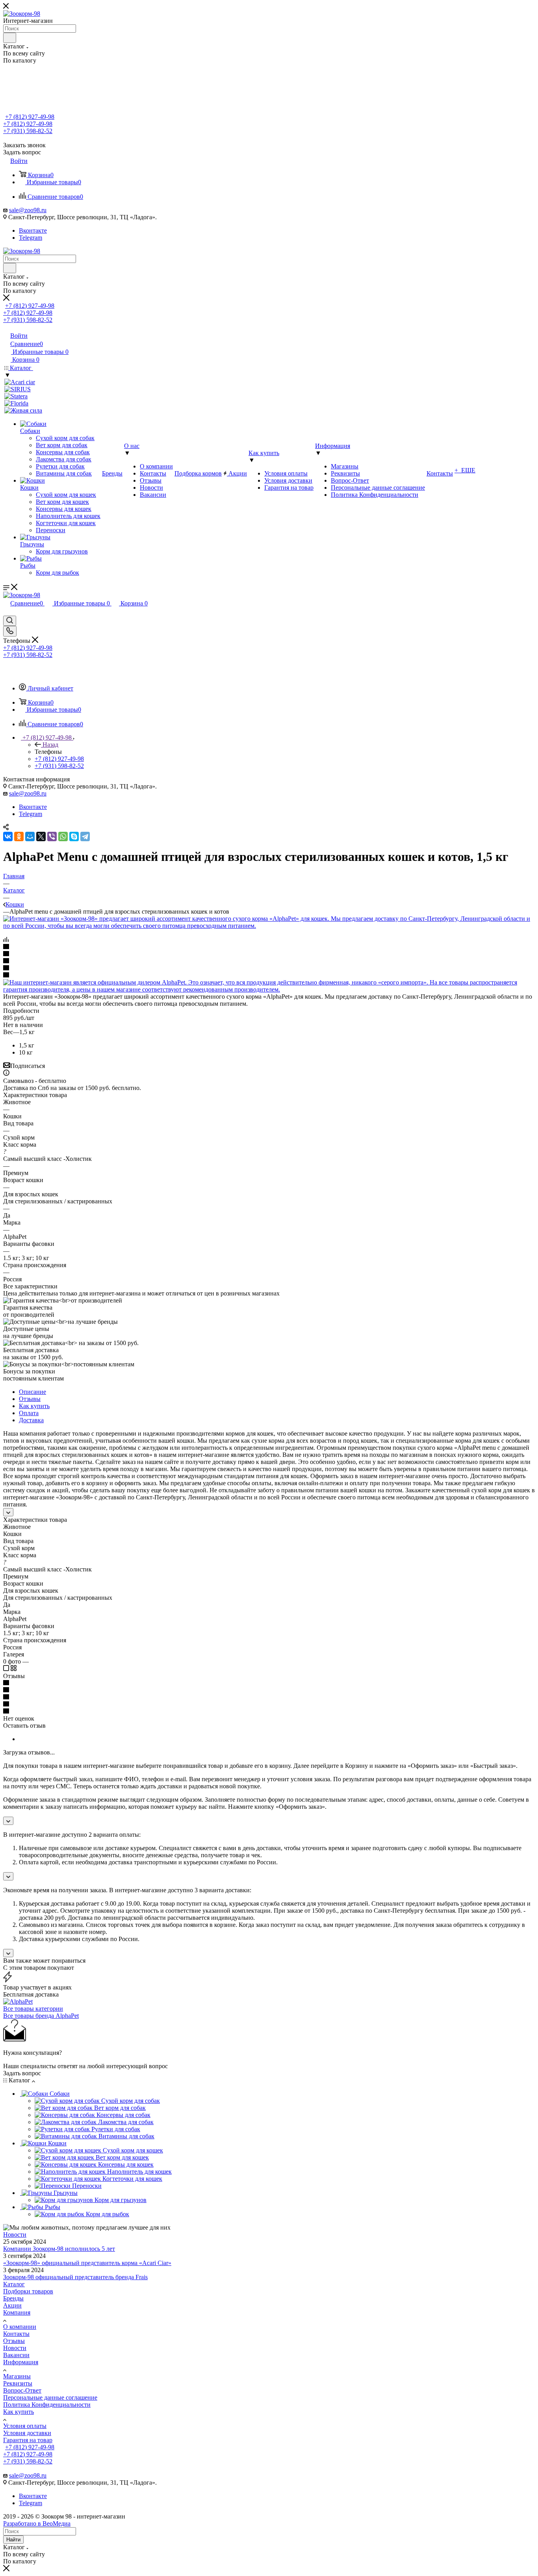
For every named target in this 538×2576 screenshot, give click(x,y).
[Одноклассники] (19, 836)
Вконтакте (33, 230)
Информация (21, 2362)
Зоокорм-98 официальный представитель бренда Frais (75, 2277)
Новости (15, 2235)
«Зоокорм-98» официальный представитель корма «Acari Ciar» (87, 2263)
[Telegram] (85, 836)
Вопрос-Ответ (22, 2390)
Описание (32, 1392)
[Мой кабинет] (7, 612)
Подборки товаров (28, 2291)
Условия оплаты (25, 2426)
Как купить (34, 1406)
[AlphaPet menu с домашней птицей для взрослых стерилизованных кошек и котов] (269, 926)
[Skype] (74, 836)
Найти (13, 2540)
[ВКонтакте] (8, 836)
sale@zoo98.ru (28, 210)
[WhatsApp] (63, 836)
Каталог (14, 2284)
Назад (50, 745)
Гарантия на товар (28, 2440)
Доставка (31, 1420)
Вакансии (16, 2355)
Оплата (29, 1413)
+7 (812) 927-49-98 (30, 117)
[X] (41, 836)
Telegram (31, 238)
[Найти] (10, 38)
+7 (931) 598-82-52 (28, 131)
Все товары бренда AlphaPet (41, 2016)
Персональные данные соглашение (50, 2397)
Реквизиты (18, 2383)
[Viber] (52, 836)
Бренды (13, 2298)
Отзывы (30, 1399)
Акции (12, 2305)
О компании (20, 2327)
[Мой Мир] (30, 836)
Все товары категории (33, 2009)
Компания (17, 2312)
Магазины (17, 2376)
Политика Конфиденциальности (47, 2405)
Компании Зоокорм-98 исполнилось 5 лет (59, 2249)
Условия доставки (27, 2433)
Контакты (16, 2334)
